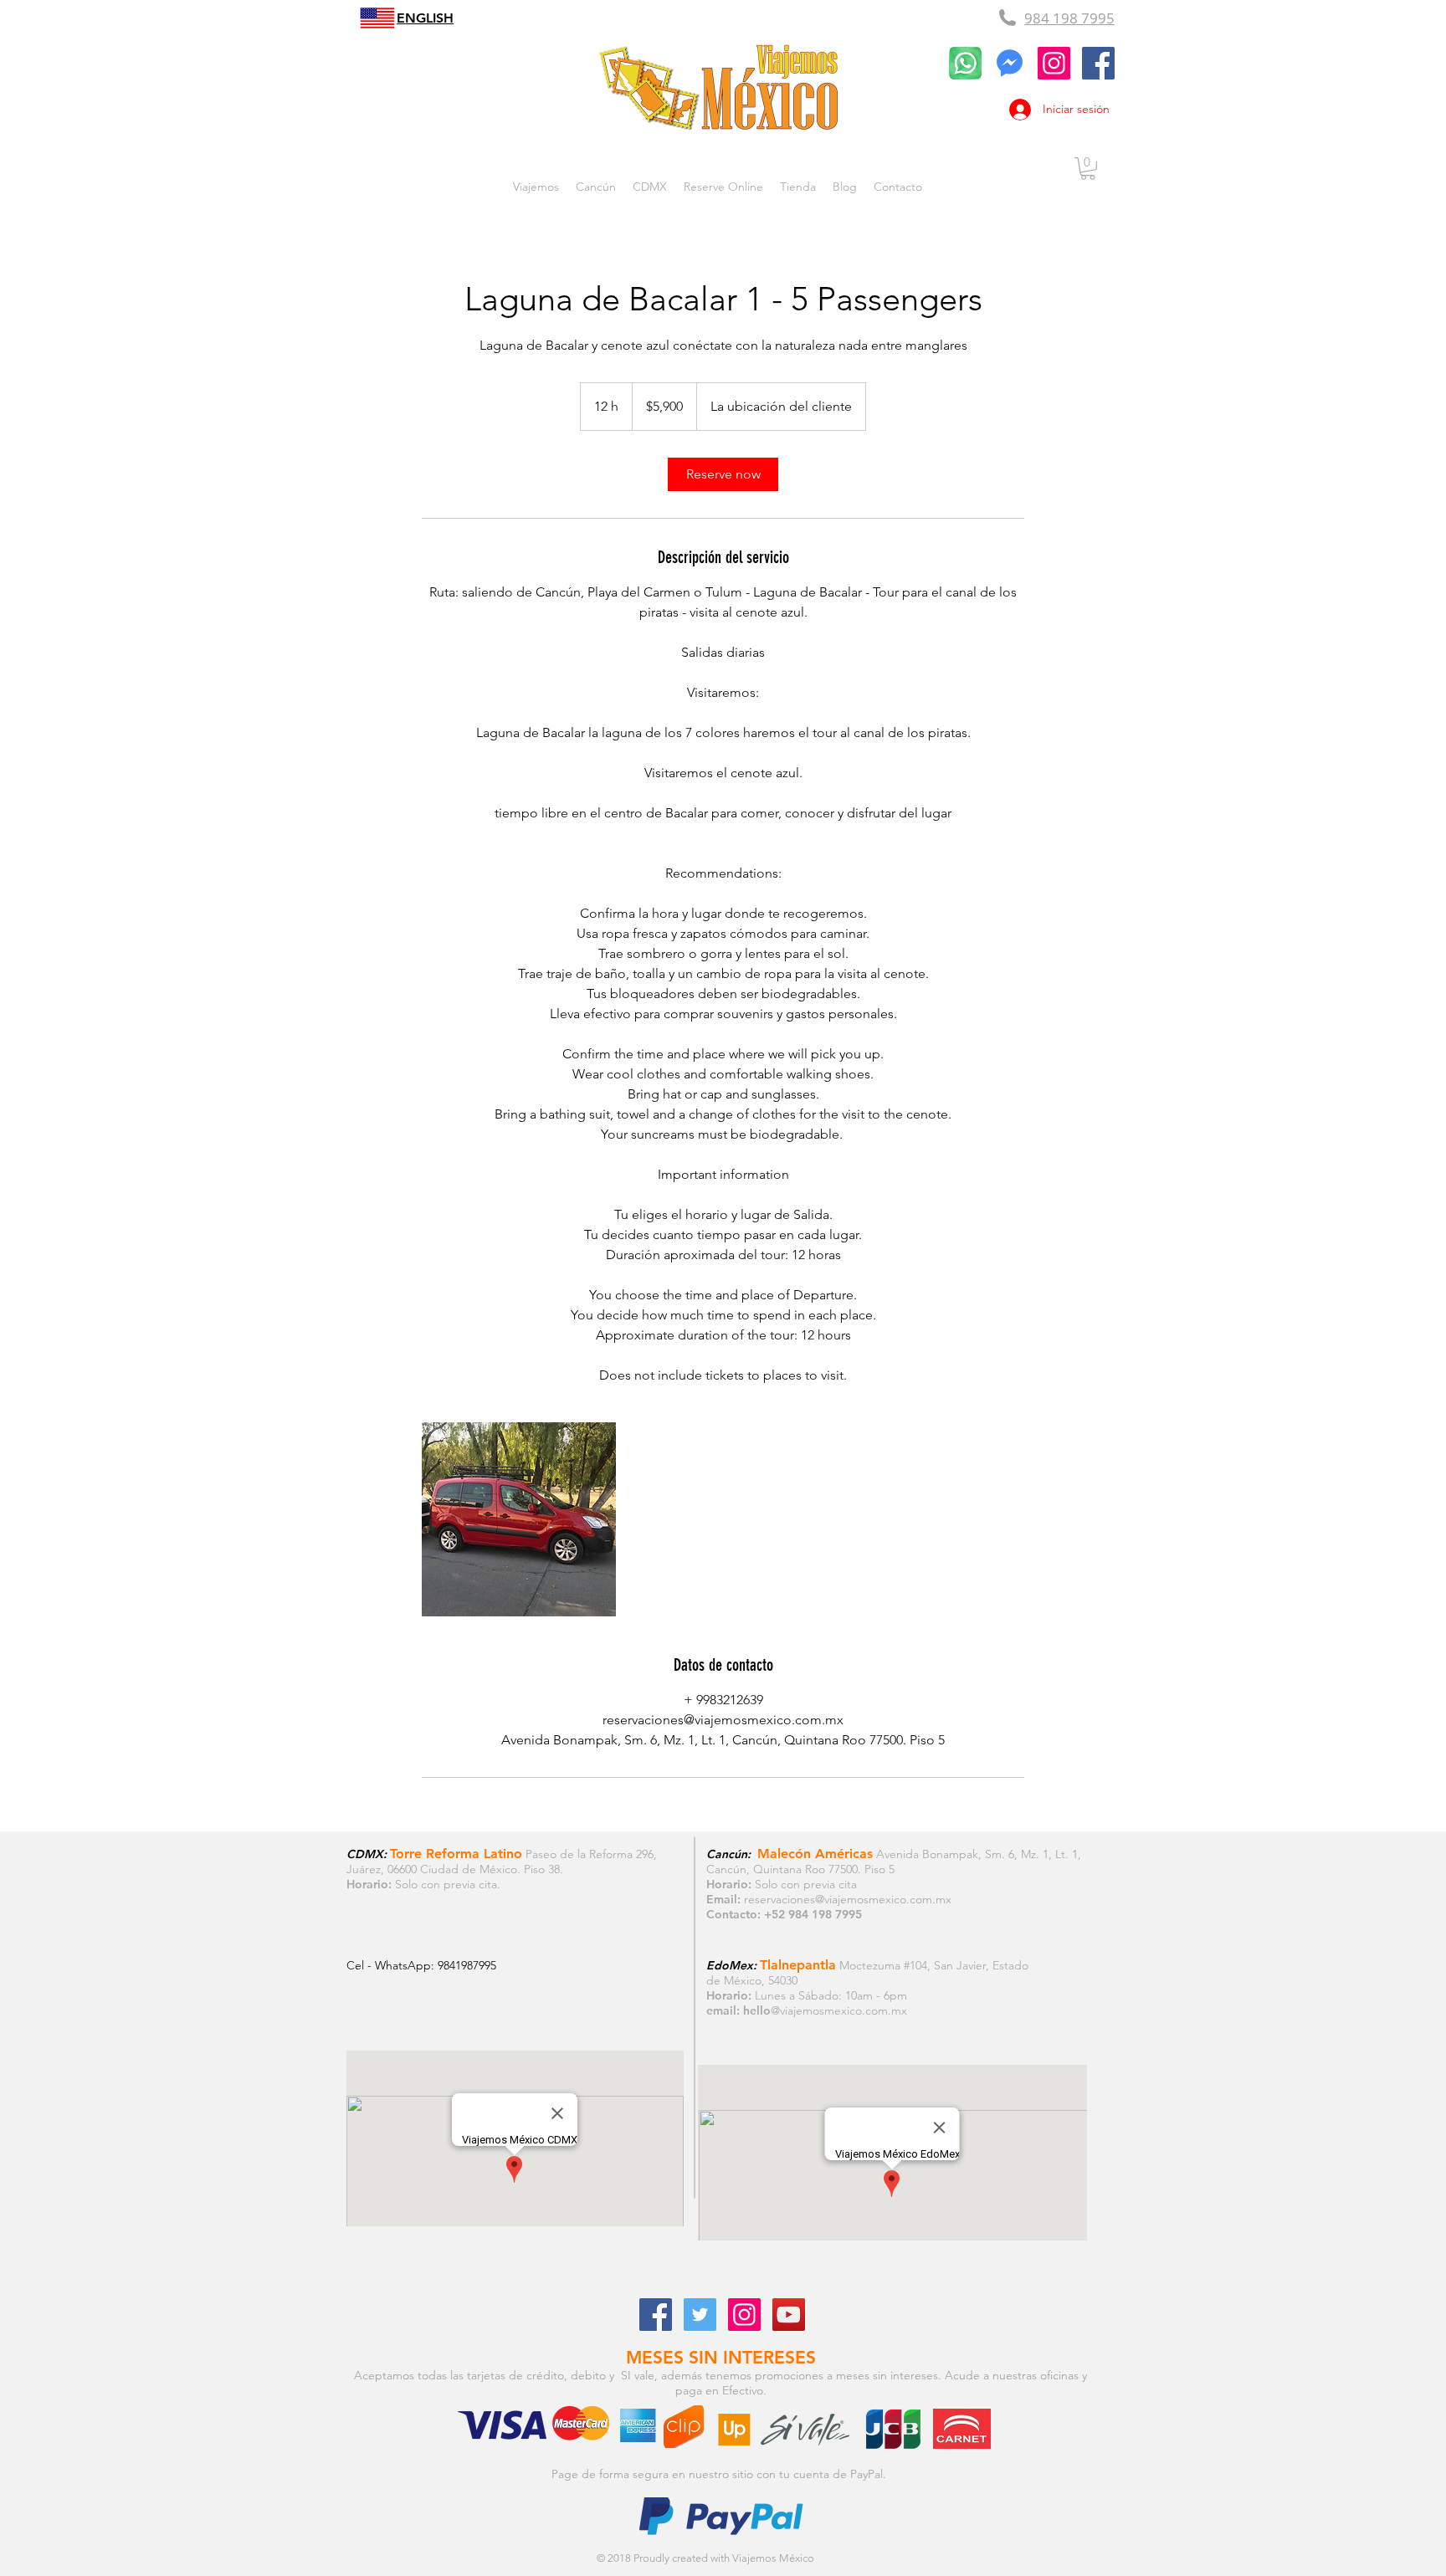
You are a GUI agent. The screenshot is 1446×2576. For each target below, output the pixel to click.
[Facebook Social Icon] (656, 2315)
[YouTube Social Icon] (789, 2315)
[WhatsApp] (965, 63)
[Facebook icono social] (1098, 63)
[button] (1088, 169)
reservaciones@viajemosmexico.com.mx (848, 1899)
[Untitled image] (519, 1519)
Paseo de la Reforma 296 (590, 1854)
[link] (723, 474)
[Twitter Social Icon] (700, 2315)
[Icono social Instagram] (1054, 63)
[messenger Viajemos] (1010, 63)
